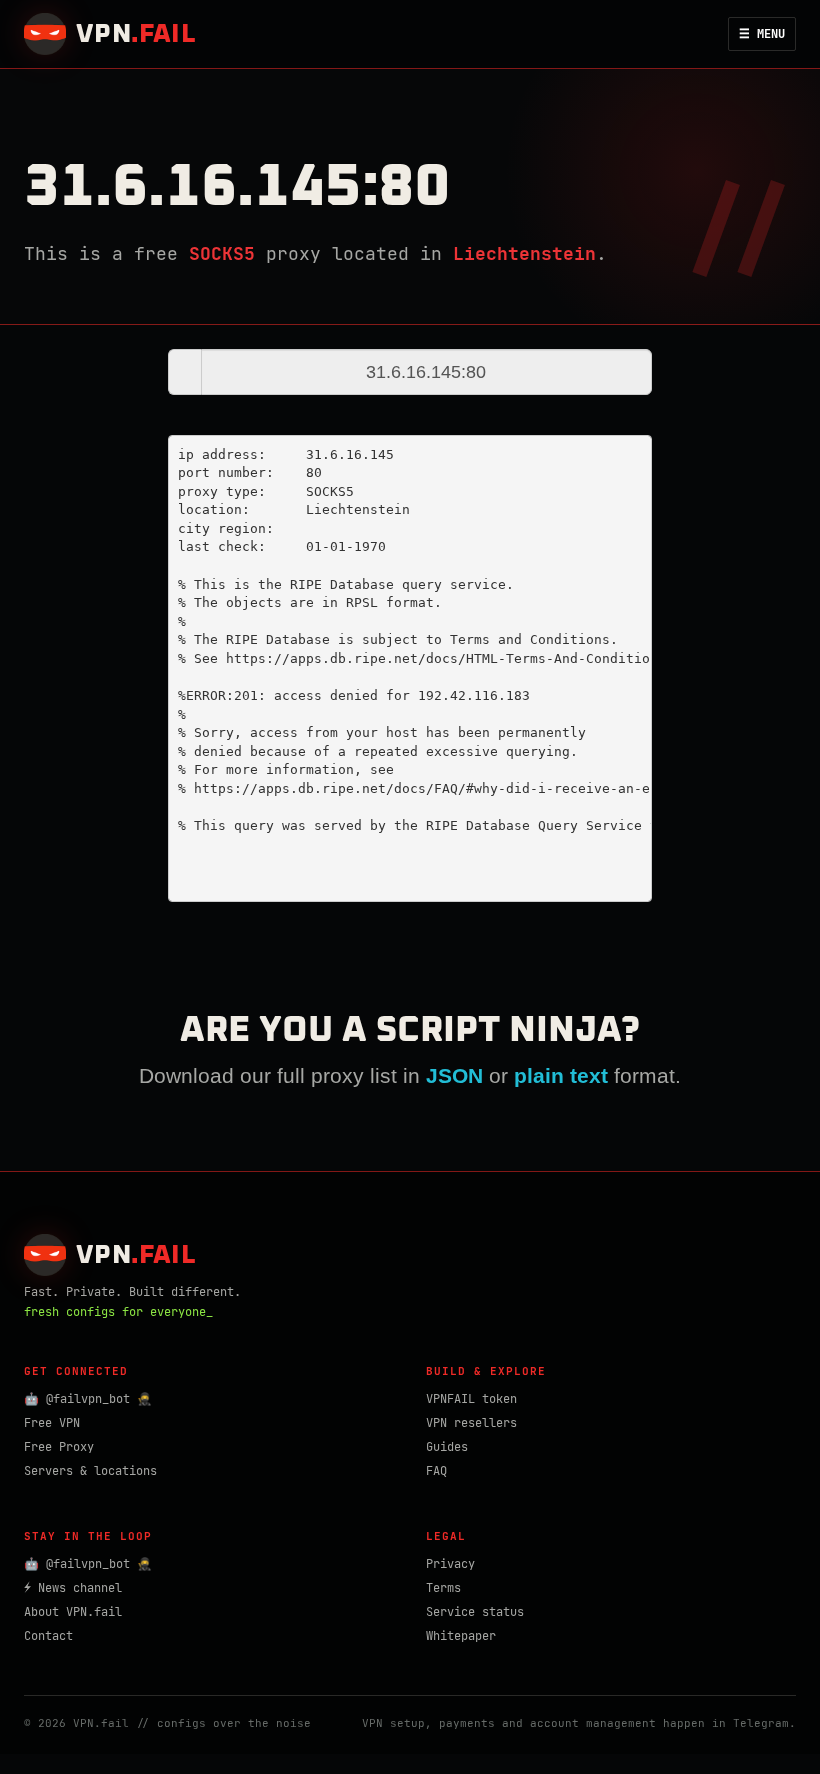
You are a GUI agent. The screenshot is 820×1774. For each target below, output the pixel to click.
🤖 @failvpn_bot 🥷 (88, 1399)
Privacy (450, 1564)
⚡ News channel (73, 1588)
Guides (447, 1447)
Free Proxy (59, 1447)
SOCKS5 (222, 253)
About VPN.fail (73, 1612)
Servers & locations (90, 1471)
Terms (443, 1588)
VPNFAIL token (471, 1399)
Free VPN (52, 1423)
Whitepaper (461, 1636)
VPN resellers (471, 1423)
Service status (475, 1612)
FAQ (436, 1471)
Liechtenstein (524, 253)
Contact (48, 1636)
